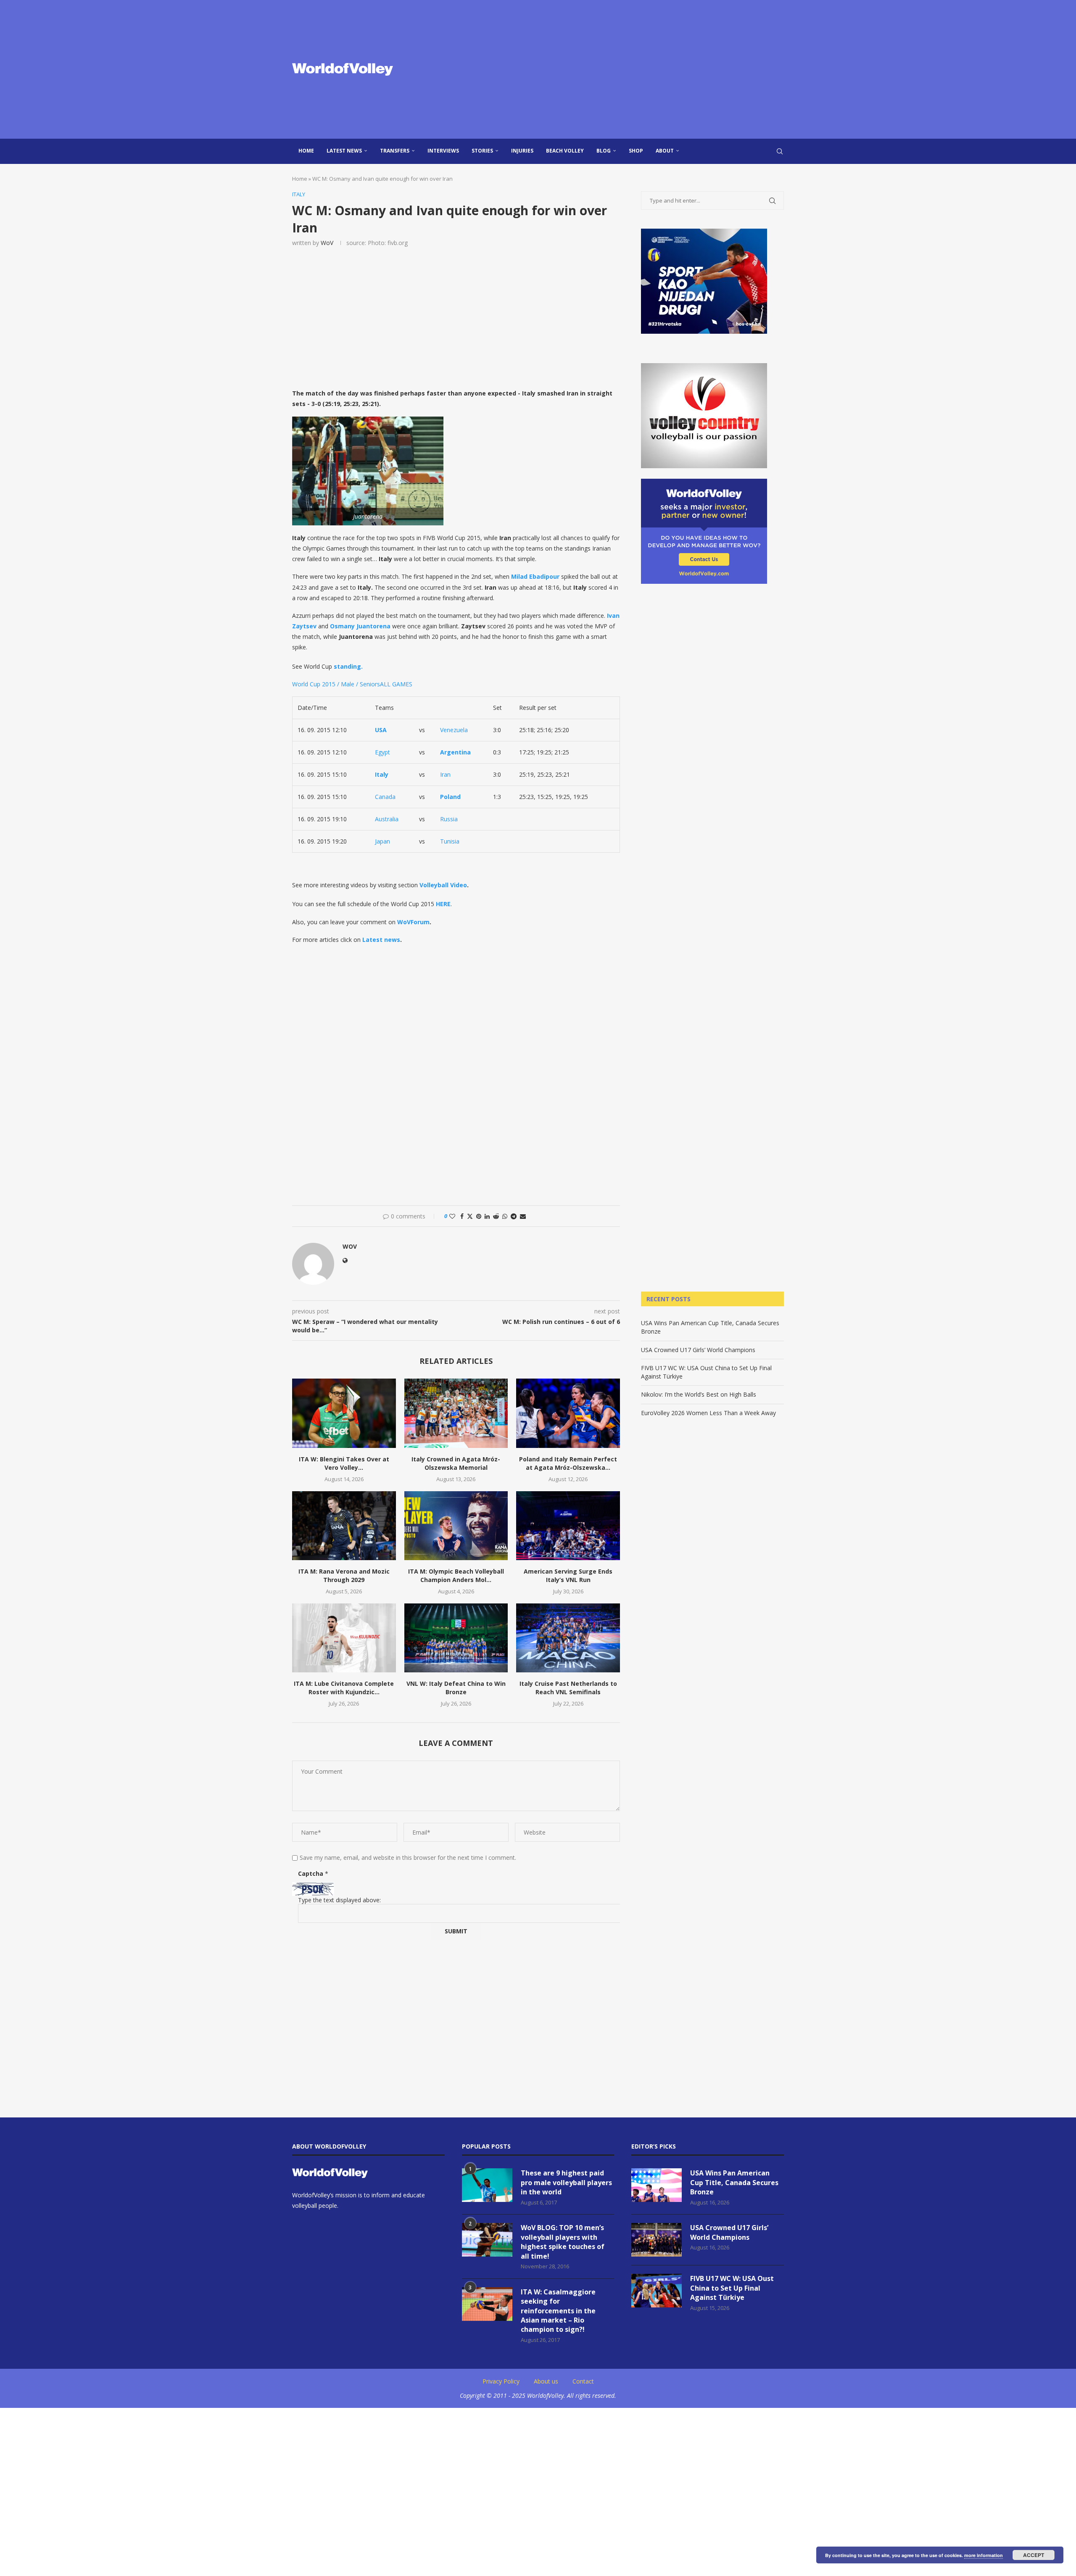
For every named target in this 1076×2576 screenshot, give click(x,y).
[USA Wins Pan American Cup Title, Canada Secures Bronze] (657, 2185)
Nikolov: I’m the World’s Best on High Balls (699, 1394)
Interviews (443, 151)
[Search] (780, 151)
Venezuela (454, 730)
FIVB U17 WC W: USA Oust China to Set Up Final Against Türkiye (732, 2288)
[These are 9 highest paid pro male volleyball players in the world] (487, 2185)
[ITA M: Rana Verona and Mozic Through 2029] (344, 1526)
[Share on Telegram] (514, 1216)
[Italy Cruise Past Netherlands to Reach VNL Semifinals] (568, 1638)
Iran (445, 774)
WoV (327, 243)
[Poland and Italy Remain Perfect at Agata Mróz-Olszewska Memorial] (568, 1413)
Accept (1034, 2555)
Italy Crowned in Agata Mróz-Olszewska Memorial (456, 1463)
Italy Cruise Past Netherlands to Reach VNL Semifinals (568, 1688)
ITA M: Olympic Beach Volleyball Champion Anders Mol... (456, 1575)
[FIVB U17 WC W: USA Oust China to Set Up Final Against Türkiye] (657, 2291)
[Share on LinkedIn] (487, 1216)
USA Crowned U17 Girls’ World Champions (698, 1350)
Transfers (395, 151)
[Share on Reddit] (496, 1216)
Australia (387, 819)
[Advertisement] (622, 69)
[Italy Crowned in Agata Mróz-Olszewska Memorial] (456, 1413)
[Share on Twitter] (470, 1216)
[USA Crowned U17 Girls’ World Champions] (657, 2240)
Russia (449, 819)
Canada (385, 797)
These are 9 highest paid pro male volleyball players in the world (566, 2182)
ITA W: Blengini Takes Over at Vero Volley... (344, 1463)
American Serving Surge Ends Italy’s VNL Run (568, 1575)
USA (381, 730)
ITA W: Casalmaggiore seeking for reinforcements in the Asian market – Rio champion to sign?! (558, 2311)
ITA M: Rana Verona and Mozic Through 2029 (344, 1575)
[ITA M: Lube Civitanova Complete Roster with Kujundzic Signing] (344, 1638)
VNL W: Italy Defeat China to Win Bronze (456, 1688)
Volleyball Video (443, 885)
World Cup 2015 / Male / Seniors (336, 684)
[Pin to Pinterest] (479, 1216)
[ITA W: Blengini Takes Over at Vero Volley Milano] (344, 1413)
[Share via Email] (523, 1216)
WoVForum (413, 922)
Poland (450, 797)
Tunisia (450, 841)
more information (984, 2555)
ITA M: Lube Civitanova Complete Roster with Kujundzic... (344, 1688)
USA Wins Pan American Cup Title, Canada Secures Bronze (734, 2182)
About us (546, 2381)
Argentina (455, 752)
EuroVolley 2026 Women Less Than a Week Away (708, 1413)
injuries (522, 151)
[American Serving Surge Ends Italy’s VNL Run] (568, 1526)
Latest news (344, 151)
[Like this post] (452, 1216)
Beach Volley (565, 151)
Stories (482, 151)
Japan (382, 841)
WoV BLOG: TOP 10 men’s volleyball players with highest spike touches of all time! (563, 2242)
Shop (636, 151)
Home (306, 151)
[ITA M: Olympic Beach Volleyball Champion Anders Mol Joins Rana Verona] (456, 1526)
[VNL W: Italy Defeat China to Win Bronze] (456, 1638)
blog (604, 151)
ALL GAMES (396, 684)
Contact (583, 2381)
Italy (382, 774)
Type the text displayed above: (339, 1900)
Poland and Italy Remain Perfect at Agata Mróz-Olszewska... (568, 1463)
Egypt (382, 752)
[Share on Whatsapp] (505, 1216)
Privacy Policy (501, 2381)
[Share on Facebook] (462, 1216)
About (665, 151)
